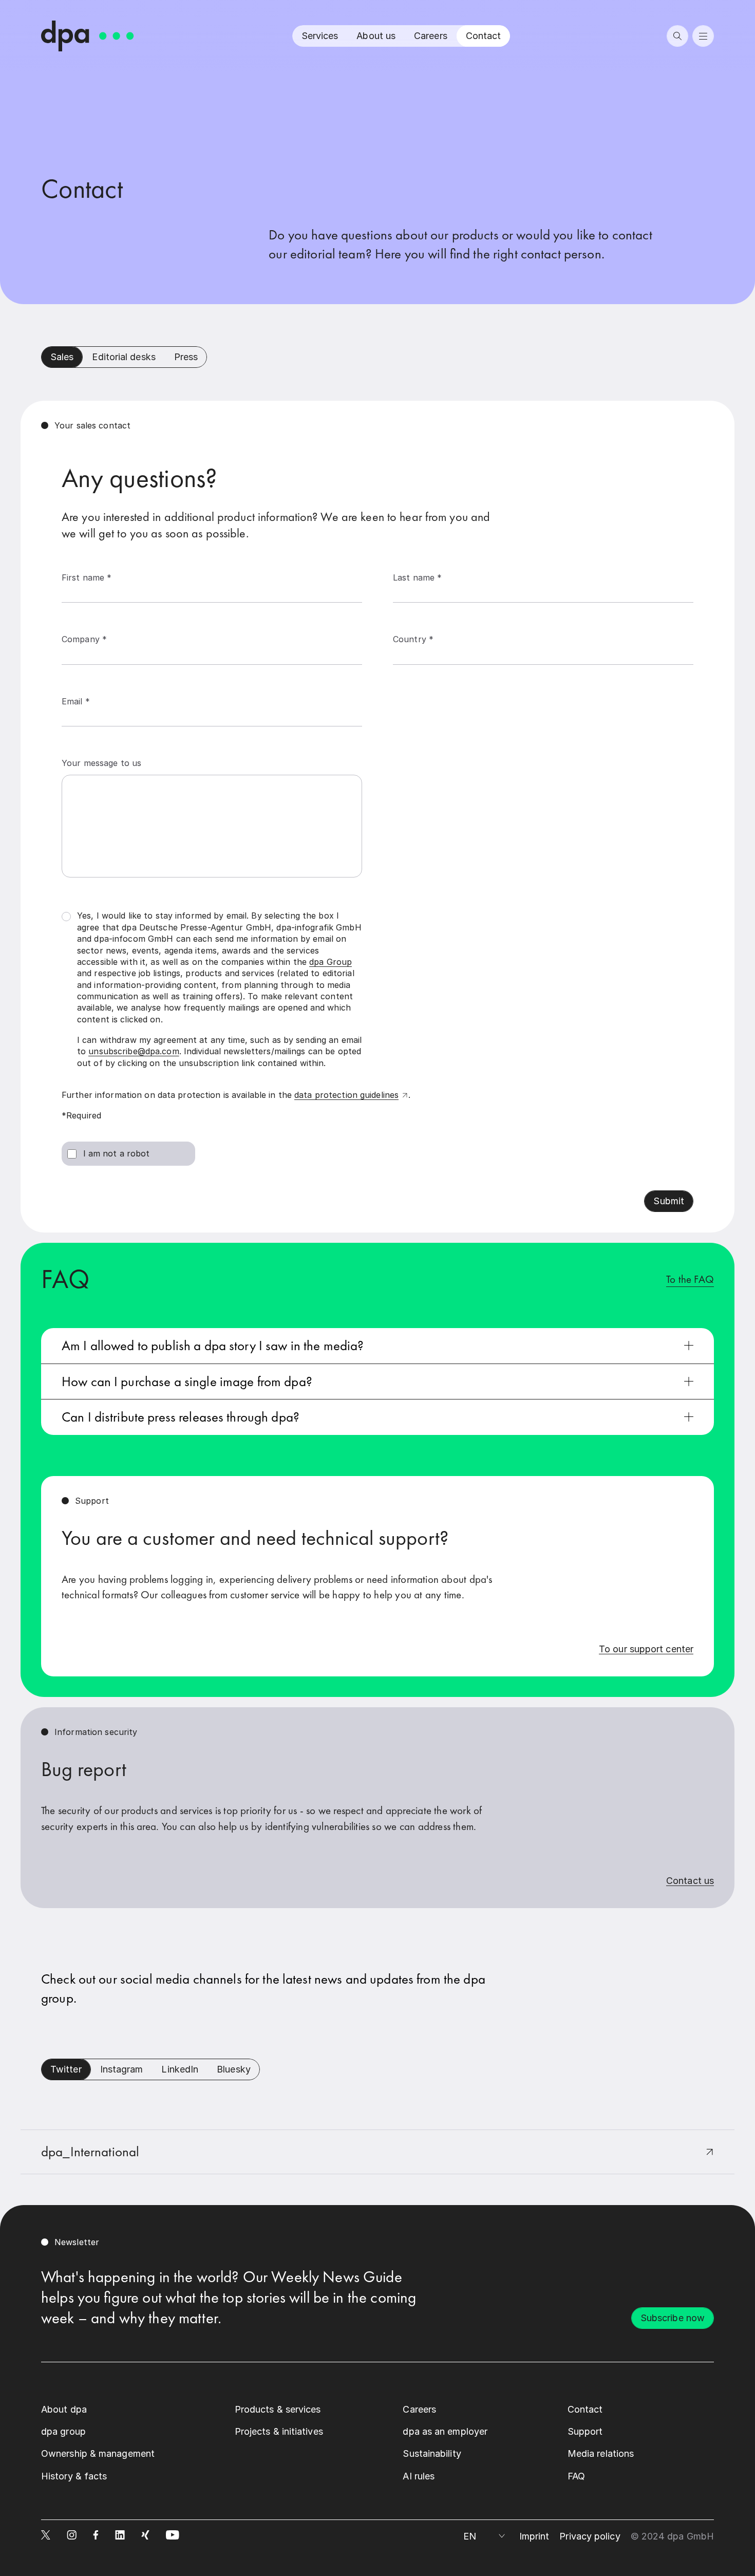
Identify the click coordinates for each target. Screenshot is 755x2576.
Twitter (66, 2069)
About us (376, 36)
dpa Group (331, 962)
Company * (84, 639)
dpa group (63, 2431)
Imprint (534, 2536)
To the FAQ (690, 1279)
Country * (413, 639)
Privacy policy (590, 2536)
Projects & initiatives (279, 2431)
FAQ (576, 2476)
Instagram (122, 2069)
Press (186, 357)
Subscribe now (673, 2318)
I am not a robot (117, 1153)
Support (585, 2431)
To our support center (646, 1649)
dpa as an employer (445, 2431)
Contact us (690, 1881)
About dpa (64, 2409)
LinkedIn (180, 2069)
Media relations (601, 2453)
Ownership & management (98, 2453)
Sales (62, 357)
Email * (76, 701)
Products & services (278, 2409)
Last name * (417, 577)
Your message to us (101, 763)
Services (320, 36)
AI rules (419, 2476)
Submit (669, 1201)
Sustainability (432, 2453)
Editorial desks (124, 357)
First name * (87, 577)
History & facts (74, 2476)
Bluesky (234, 2069)
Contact (484, 36)
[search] (677, 36)
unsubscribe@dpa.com (134, 1051)
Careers (431, 36)
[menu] (703, 36)
